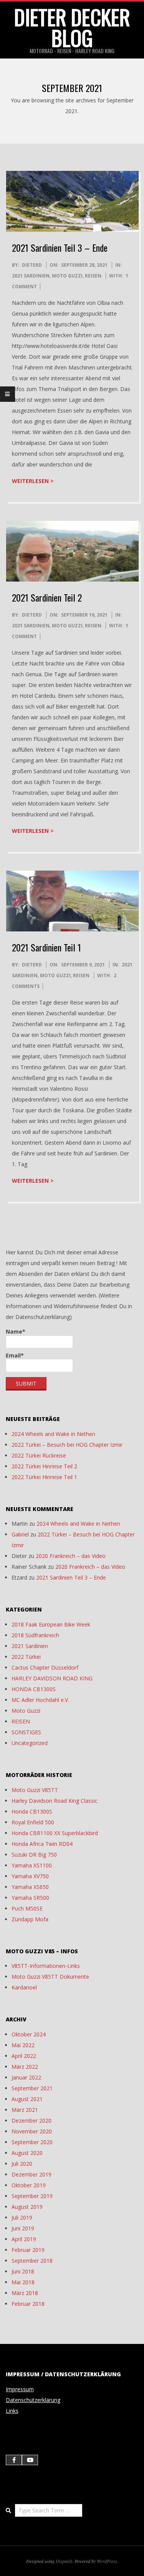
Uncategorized (30, 1743)
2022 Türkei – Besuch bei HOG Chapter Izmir (67, 1445)
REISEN (93, 276)
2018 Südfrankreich (35, 1635)
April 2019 (24, 2239)
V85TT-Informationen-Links (46, 1966)
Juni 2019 (23, 2228)
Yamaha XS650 (30, 1887)
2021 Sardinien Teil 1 (46, 947)
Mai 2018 (23, 2282)
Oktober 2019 (29, 2185)
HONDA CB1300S (34, 1689)
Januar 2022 (26, 2077)
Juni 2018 (23, 2271)
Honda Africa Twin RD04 (42, 1844)
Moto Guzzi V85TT (35, 1790)
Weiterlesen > (33, 481)
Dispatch (64, 2561)
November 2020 (32, 2131)
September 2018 (32, 2261)
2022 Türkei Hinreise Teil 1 (44, 1477)
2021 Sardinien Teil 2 (47, 597)
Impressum (20, 2389)
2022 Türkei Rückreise (39, 1455)
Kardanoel (24, 1987)
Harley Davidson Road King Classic (55, 1801)
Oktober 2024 (29, 2034)
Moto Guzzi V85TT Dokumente (50, 1977)
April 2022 (24, 2056)
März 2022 (25, 2067)
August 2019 (27, 2207)
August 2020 (27, 2153)
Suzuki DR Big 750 (34, 1855)
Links (12, 2411)
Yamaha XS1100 (32, 1865)
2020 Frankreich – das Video (71, 1556)
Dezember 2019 (31, 2174)
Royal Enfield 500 (33, 1822)
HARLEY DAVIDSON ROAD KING (52, 1678)
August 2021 (27, 2099)
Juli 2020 (22, 2164)
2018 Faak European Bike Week (51, 1624)
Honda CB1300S (32, 1811)
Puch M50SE (27, 1908)
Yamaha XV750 (30, 1876)
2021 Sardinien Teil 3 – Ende (60, 247)
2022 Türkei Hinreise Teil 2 (44, 1466)
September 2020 (32, 2142)
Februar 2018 (28, 2304)
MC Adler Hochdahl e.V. (40, 1700)
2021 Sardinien (31, 276)
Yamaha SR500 (30, 1898)
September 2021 (32, 2088)
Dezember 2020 (31, 2120)
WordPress (107, 2561)
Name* (16, 1331)
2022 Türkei (26, 1657)
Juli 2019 (22, 2217)
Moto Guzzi (67, 276)
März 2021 (25, 2110)
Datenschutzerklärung (33, 2400)
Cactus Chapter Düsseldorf (45, 1667)
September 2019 (32, 2196)
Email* (15, 1355)
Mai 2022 (23, 2045)
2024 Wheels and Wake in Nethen (53, 1434)
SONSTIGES (26, 1732)
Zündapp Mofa (30, 1919)
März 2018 (25, 2293)
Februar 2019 (28, 2250)
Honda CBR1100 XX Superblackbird (55, 1833)
